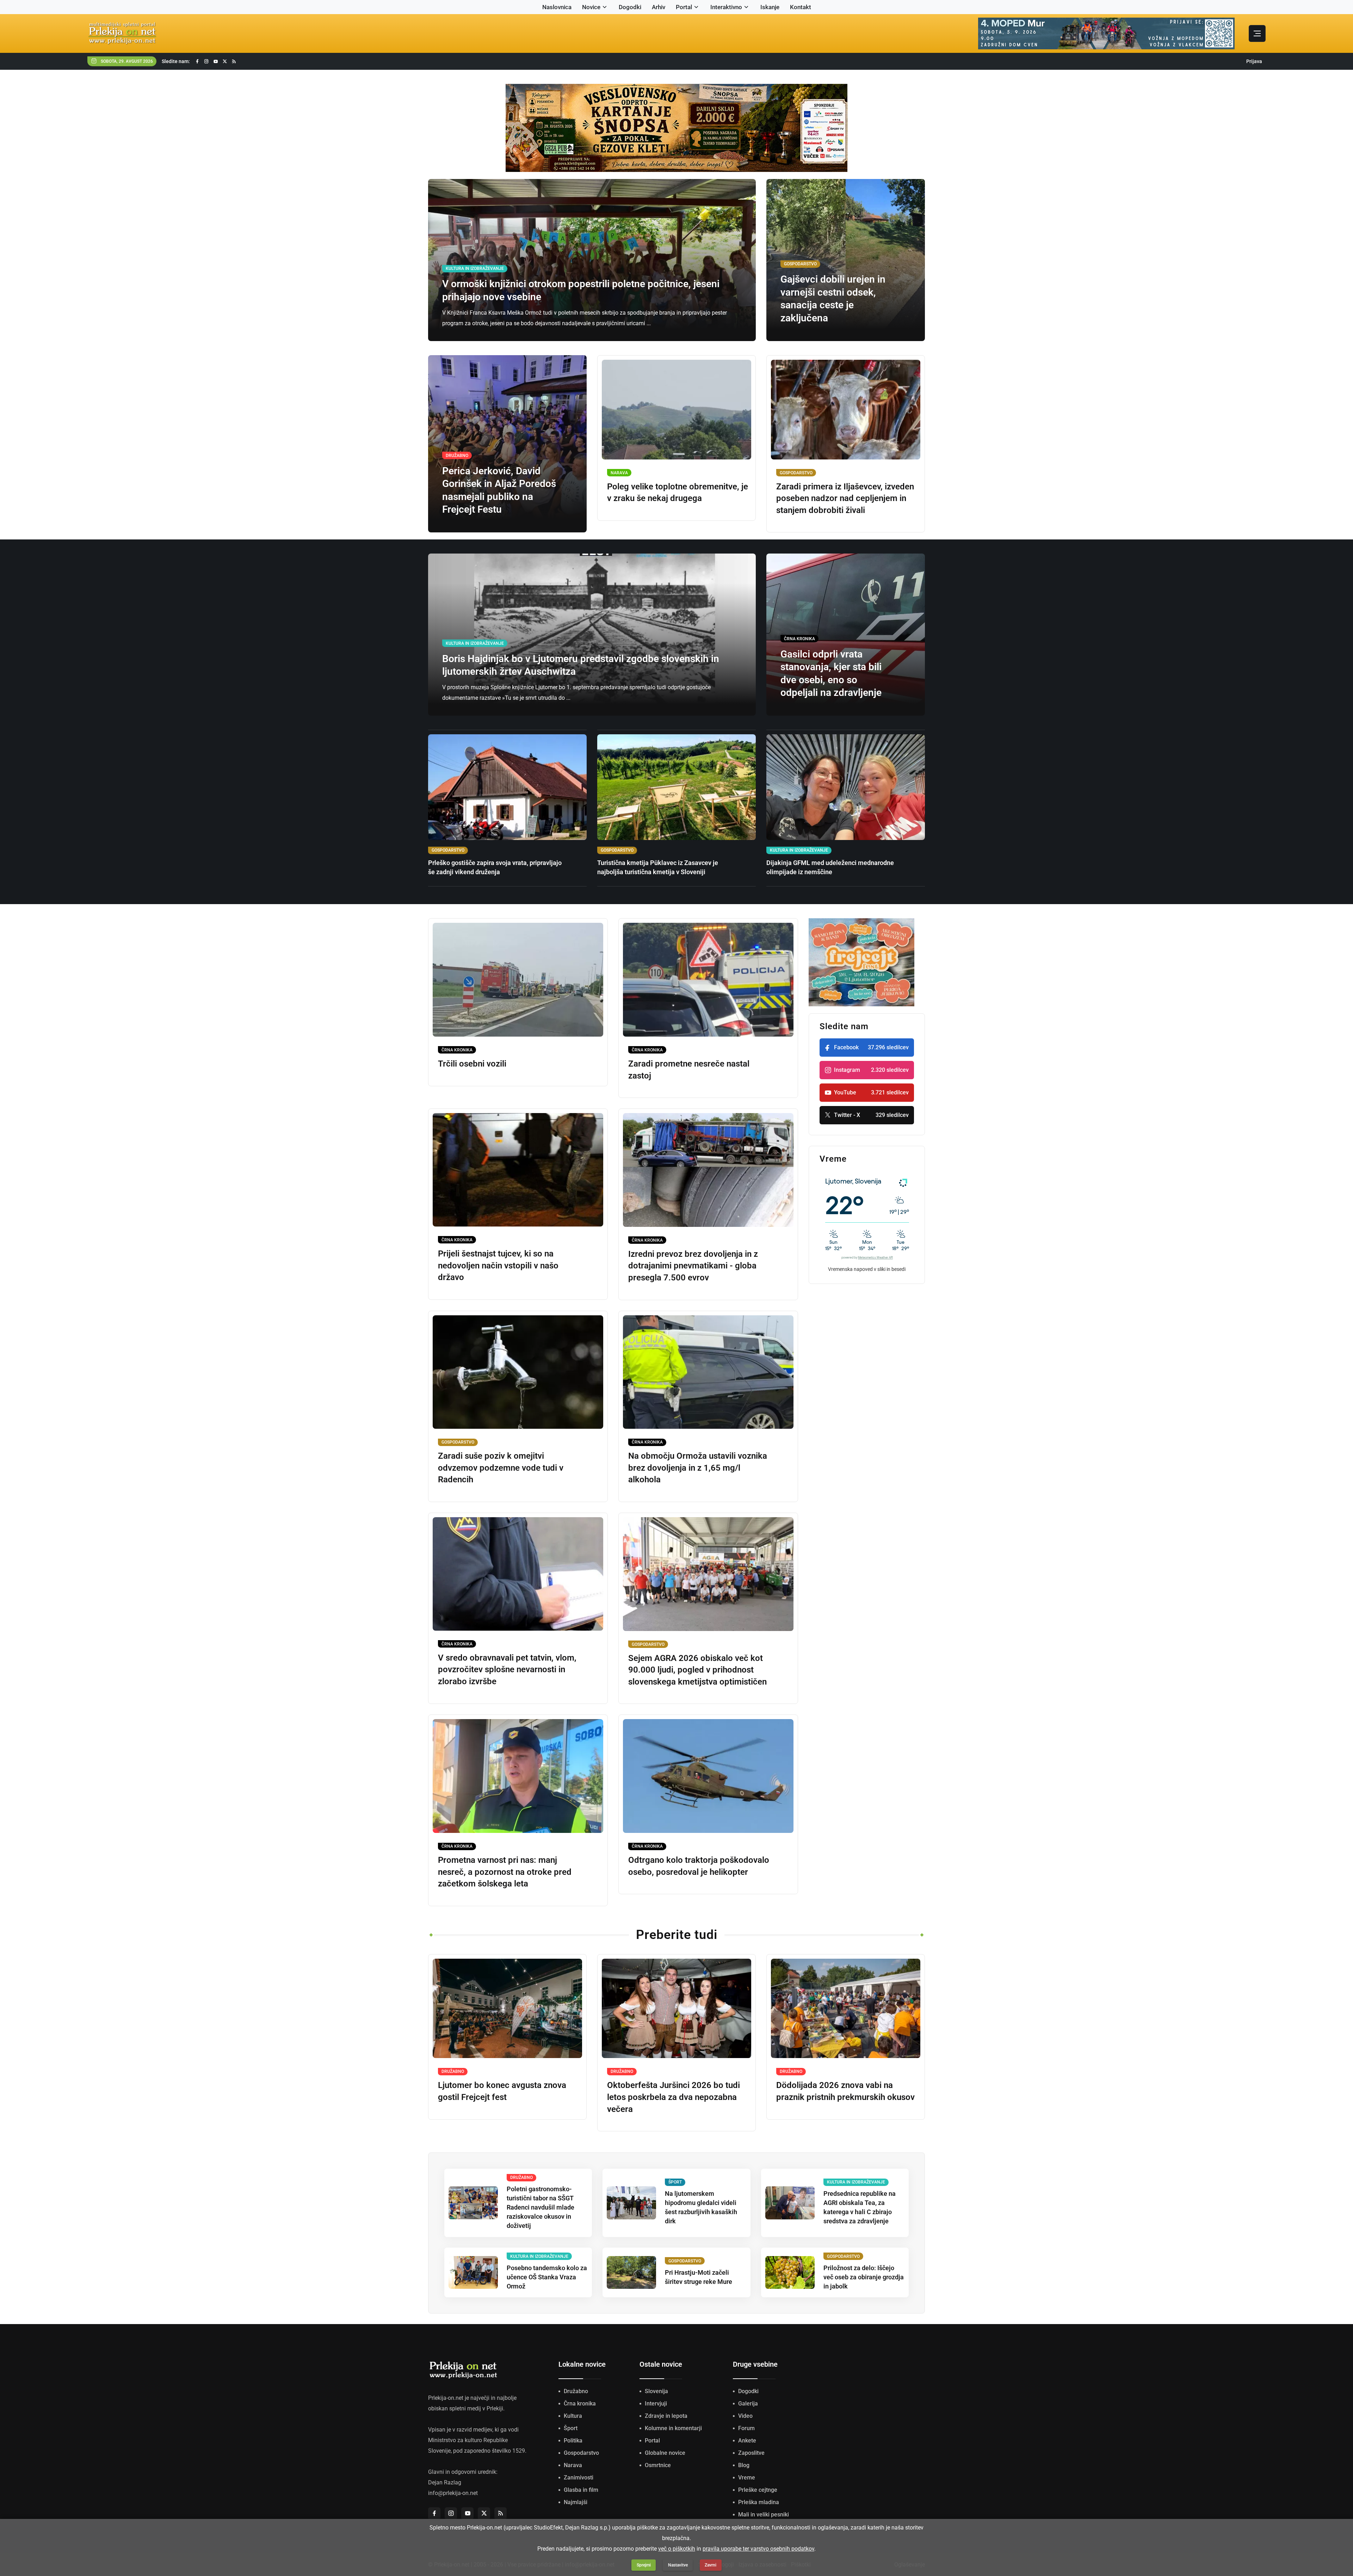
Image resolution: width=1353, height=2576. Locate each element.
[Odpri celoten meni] (1257, 33)
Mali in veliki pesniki (764, 2515)
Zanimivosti (579, 2478)
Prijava (1254, 61)
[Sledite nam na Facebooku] (197, 61)
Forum (746, 2428)
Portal (684, 7)
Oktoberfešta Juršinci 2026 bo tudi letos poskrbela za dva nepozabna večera (674, 2097)
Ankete (747, 2441)
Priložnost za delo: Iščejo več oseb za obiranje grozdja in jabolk (864, 2277)
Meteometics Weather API (875, 1258)
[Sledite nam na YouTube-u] (216, 61)
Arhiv (659, 7)
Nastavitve (678, 2565)
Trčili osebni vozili (472, 1064)
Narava (573, 2465)
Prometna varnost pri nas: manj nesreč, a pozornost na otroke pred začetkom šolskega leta (505, 1872)
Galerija (748, 2404)
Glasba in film (581, 2490)
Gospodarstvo (581, 2453)
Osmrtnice (658, 2465)
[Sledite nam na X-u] (225, 61)
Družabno (576, 2391)
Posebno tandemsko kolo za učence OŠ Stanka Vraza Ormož (547, 2277)
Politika (573, 2441)
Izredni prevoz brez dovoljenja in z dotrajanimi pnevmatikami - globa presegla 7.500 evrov (693, 1266)
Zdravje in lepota (666, 2416)
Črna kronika (580, 2404)
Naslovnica (557, 7)
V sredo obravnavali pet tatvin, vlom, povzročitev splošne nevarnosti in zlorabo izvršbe (507, 1670)
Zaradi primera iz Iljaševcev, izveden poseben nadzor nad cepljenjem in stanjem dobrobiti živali (845, 498)
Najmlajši (576, 2502)
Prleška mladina (759, 2502)
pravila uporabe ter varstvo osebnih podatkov (758, 2549)
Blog (744, 2465)
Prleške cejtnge (758, 2490)
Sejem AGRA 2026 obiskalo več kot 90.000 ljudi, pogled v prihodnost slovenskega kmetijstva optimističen (697, 1670)
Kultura (573, 2416)
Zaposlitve (751, 2453)
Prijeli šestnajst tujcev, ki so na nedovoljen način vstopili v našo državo (498, 1265)
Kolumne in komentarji (673, 2428)
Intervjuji (656, 2404)
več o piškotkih (677, 2549)
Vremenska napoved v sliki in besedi (867, 1269)
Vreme (747, 2478)
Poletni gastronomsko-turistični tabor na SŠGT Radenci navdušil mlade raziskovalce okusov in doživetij (540, 2207)
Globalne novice (665, 2453)
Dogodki (630, 7)
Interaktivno (726, 7)
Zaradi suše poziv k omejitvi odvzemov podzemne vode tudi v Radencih (501, 1468)
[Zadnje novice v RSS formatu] (234, 61)
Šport (571, 2428)
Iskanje (770, 7)
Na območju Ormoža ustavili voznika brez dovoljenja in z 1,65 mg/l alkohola (698, 1468)
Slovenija (656, 2391)
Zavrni (711, 2565)
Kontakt (801, 7)
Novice (591, 7)
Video (745, 2416)
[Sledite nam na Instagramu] (206, 61)
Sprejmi (644, 2565)
